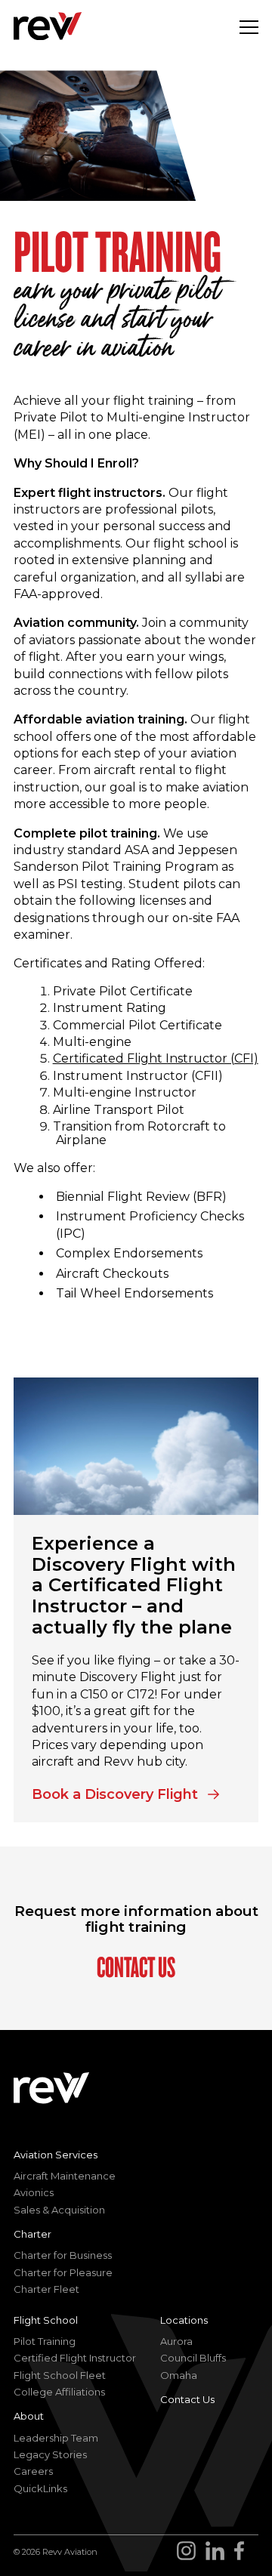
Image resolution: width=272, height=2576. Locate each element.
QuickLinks (40, 2488)
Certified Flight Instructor (75, 2358)
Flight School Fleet (60, 2375)
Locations (184, 2320)
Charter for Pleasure (63, 2272)
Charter (32, 2234)
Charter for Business (63, 2255)
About (29, 2416)
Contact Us (136, 1967)
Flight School (46, 2320)
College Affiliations (59, 2392)
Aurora (176, 2341)
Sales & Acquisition (59, 2210)
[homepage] (48, 26)
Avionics (34, 2192)
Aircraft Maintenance (65, 2176)
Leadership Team (56, 2438)
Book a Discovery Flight (117, 1792)
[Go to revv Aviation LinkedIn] (218, 2553)
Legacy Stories (50, 2454)
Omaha (179, 2375)
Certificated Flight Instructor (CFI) (156, 1058)
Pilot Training (45, 2341)
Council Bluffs (193, 2358)
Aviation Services (56, 2155)
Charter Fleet (46, 2289)
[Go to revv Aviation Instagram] (191, 2553)
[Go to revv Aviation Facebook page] (244, 2553)
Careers (33, 2471)
